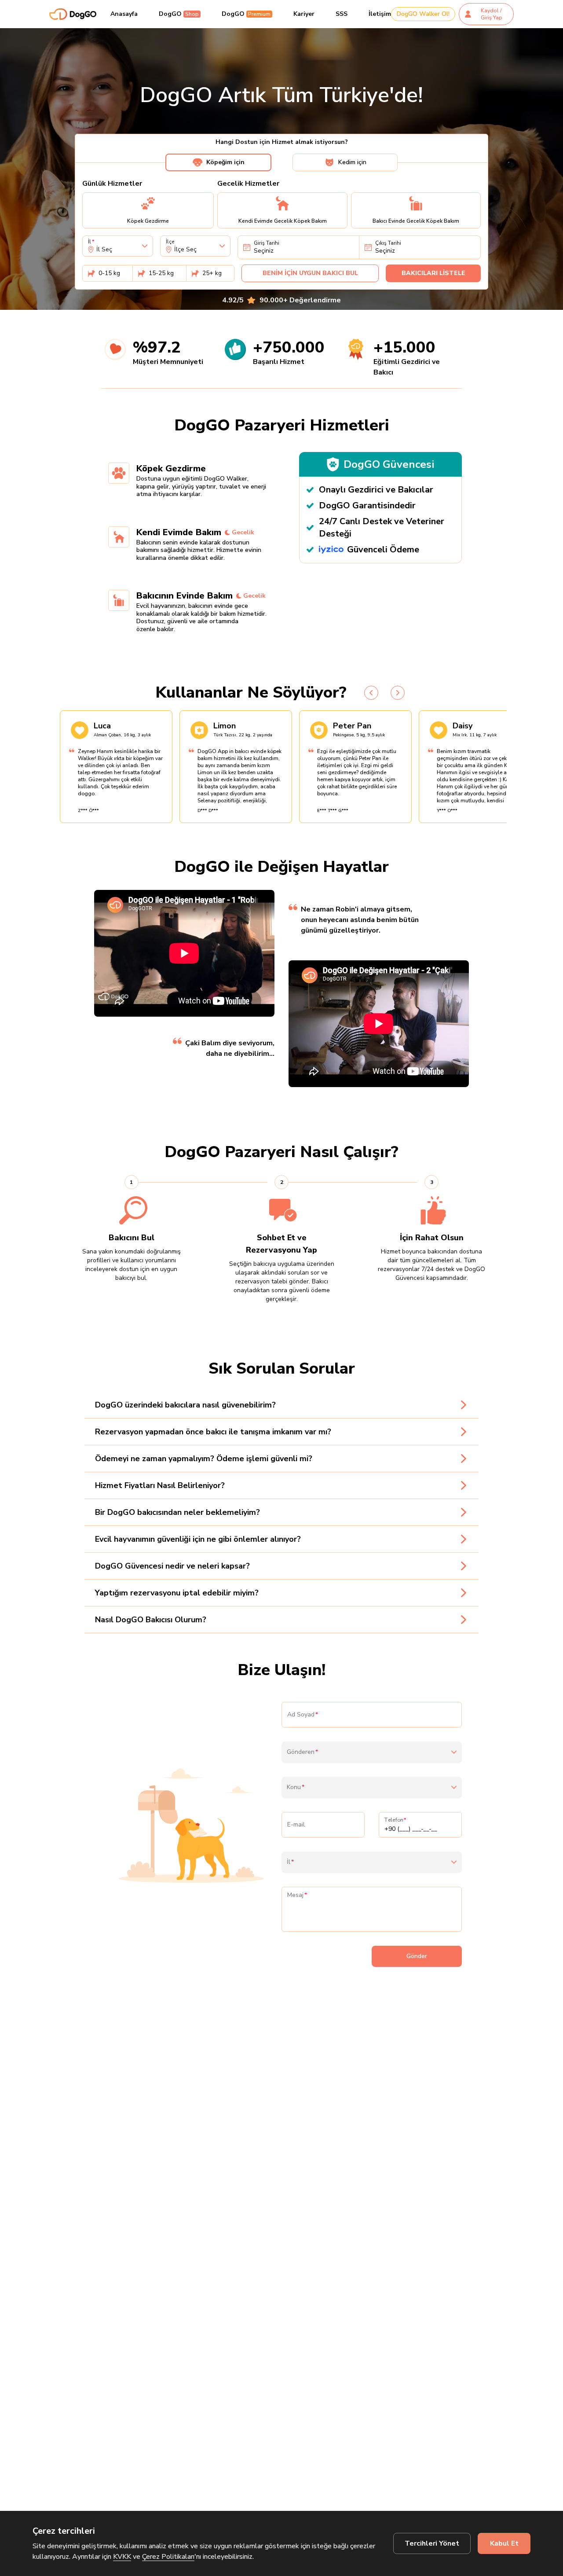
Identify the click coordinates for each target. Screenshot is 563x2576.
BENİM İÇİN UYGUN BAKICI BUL (310, 273)
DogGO (179, 14)
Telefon (394, 1820)
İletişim (380, 14)
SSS (342, 14)
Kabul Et (504, 2543)
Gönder (417, 1956)
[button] (184, 953)
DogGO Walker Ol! (423, 14)
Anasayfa (124, 14)
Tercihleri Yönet (432, 2543)
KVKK (122, 2557)
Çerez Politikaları (168, 2557)
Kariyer (304, 14)
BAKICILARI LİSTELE (433, 273)
